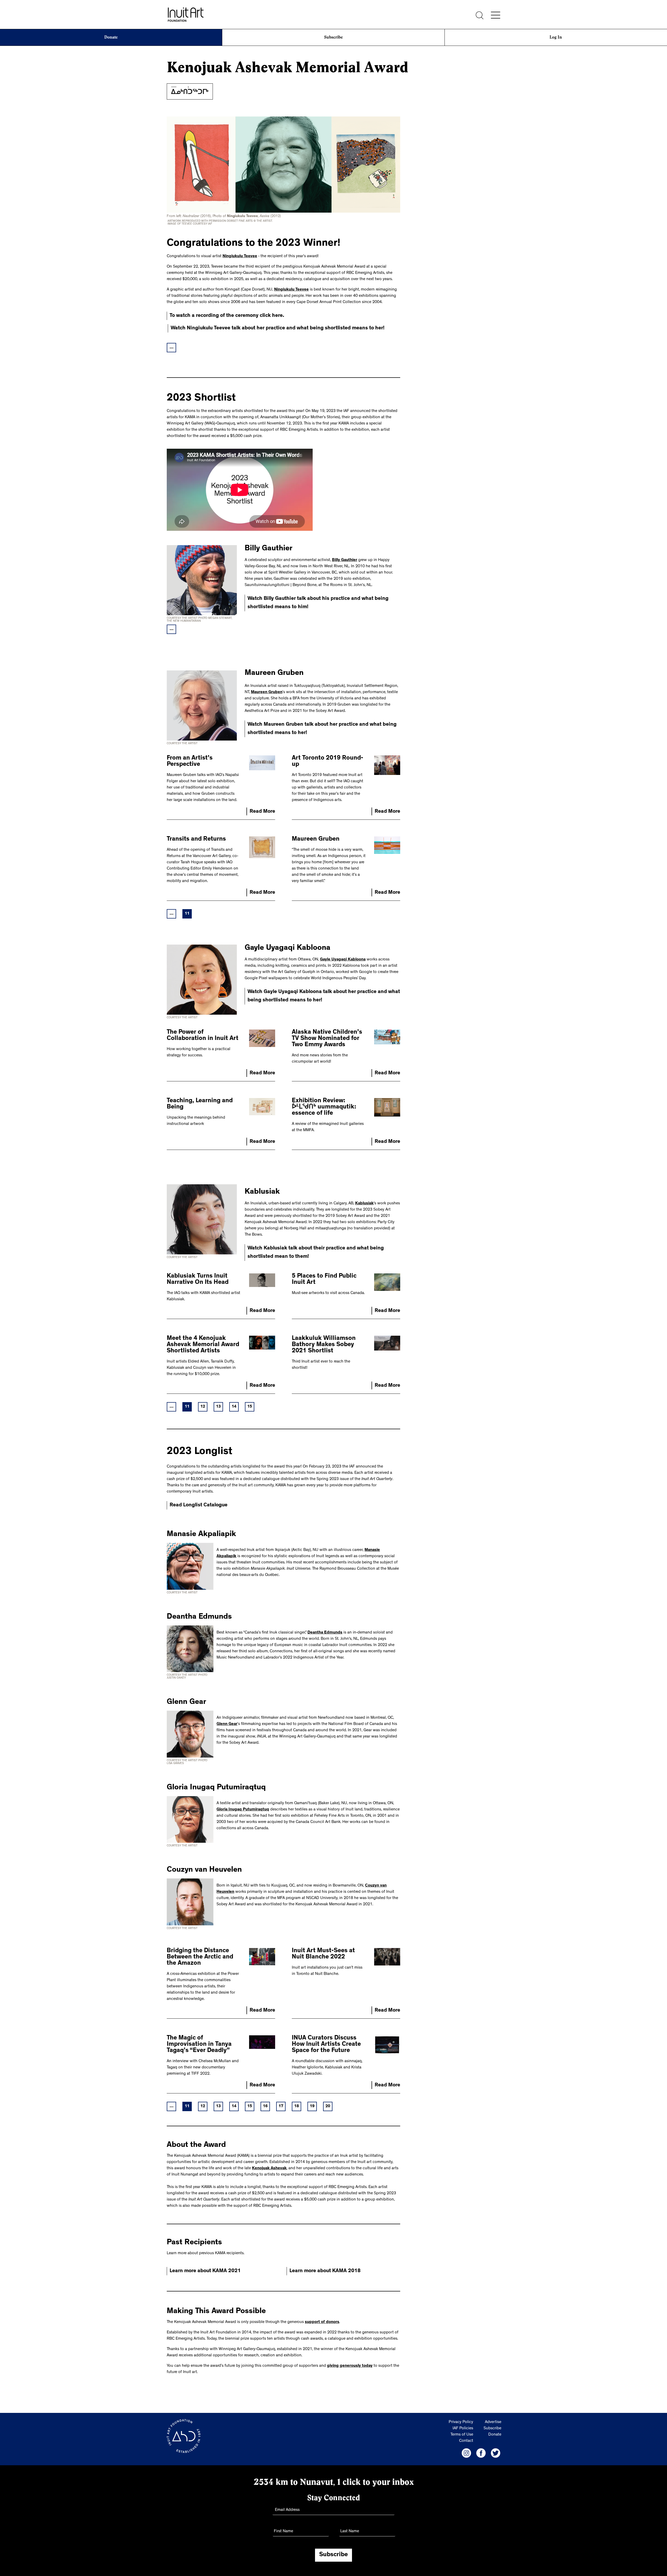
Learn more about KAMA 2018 (325, 2271)
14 (234, 1407)
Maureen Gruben (267, 692)
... (172, 348)
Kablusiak (364, 1204)
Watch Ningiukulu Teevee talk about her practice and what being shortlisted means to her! (278, 328)
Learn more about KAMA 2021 (205, 2271)
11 (187, 914)
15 (250, 1407)
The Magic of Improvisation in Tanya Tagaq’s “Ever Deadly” (199, 2045)
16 (265, 2106)
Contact (466, 2441)
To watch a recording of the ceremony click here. (227, 316)
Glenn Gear (227, 1724)
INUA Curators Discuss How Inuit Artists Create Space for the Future (326, 2045)
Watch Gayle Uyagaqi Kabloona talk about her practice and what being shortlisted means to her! (324, 996)
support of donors (322, 2322)
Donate (111, 37)
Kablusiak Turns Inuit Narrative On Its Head (198, 1280)
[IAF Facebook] (481, 2453)
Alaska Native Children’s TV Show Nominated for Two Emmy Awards (327, 1039)
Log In (556, 37)
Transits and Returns (196, 840)
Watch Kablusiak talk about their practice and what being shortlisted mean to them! (316, 1253)
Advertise (493, 2422)
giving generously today (350, 2366)
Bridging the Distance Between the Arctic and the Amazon (200, 1957)
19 (312, 2106)
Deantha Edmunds (325, 1633)
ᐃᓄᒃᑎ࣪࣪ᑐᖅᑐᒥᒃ (190, 93)
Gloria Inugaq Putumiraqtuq (243, 1810)
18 (297, 2106)
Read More (262, 812)
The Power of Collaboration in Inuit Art (203, 1036)
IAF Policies (463, 2429)
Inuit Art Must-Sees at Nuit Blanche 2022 (323, 1954)
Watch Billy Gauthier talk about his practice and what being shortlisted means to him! (318, 603)
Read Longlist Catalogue (199, 1505)
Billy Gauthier (345, 560)
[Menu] (496, 15)
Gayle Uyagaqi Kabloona (343, 960)
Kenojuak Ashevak (269, 2168)
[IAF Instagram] (466, 2453)
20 (328, 2106)
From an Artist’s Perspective (190, 762)
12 (203, 1407)
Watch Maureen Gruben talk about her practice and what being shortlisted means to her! (322, 729)
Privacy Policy (461, 2422)
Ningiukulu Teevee (240, 256)
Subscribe (333, 37)
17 (281, 2106)
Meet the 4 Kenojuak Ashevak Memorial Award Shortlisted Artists (203, 1345)
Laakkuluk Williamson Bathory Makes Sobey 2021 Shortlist (324, 1345)
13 (218, 1407)
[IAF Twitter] (496, 2453)
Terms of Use (462, 2435)
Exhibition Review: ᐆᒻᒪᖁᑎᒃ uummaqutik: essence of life (324, 1107)
